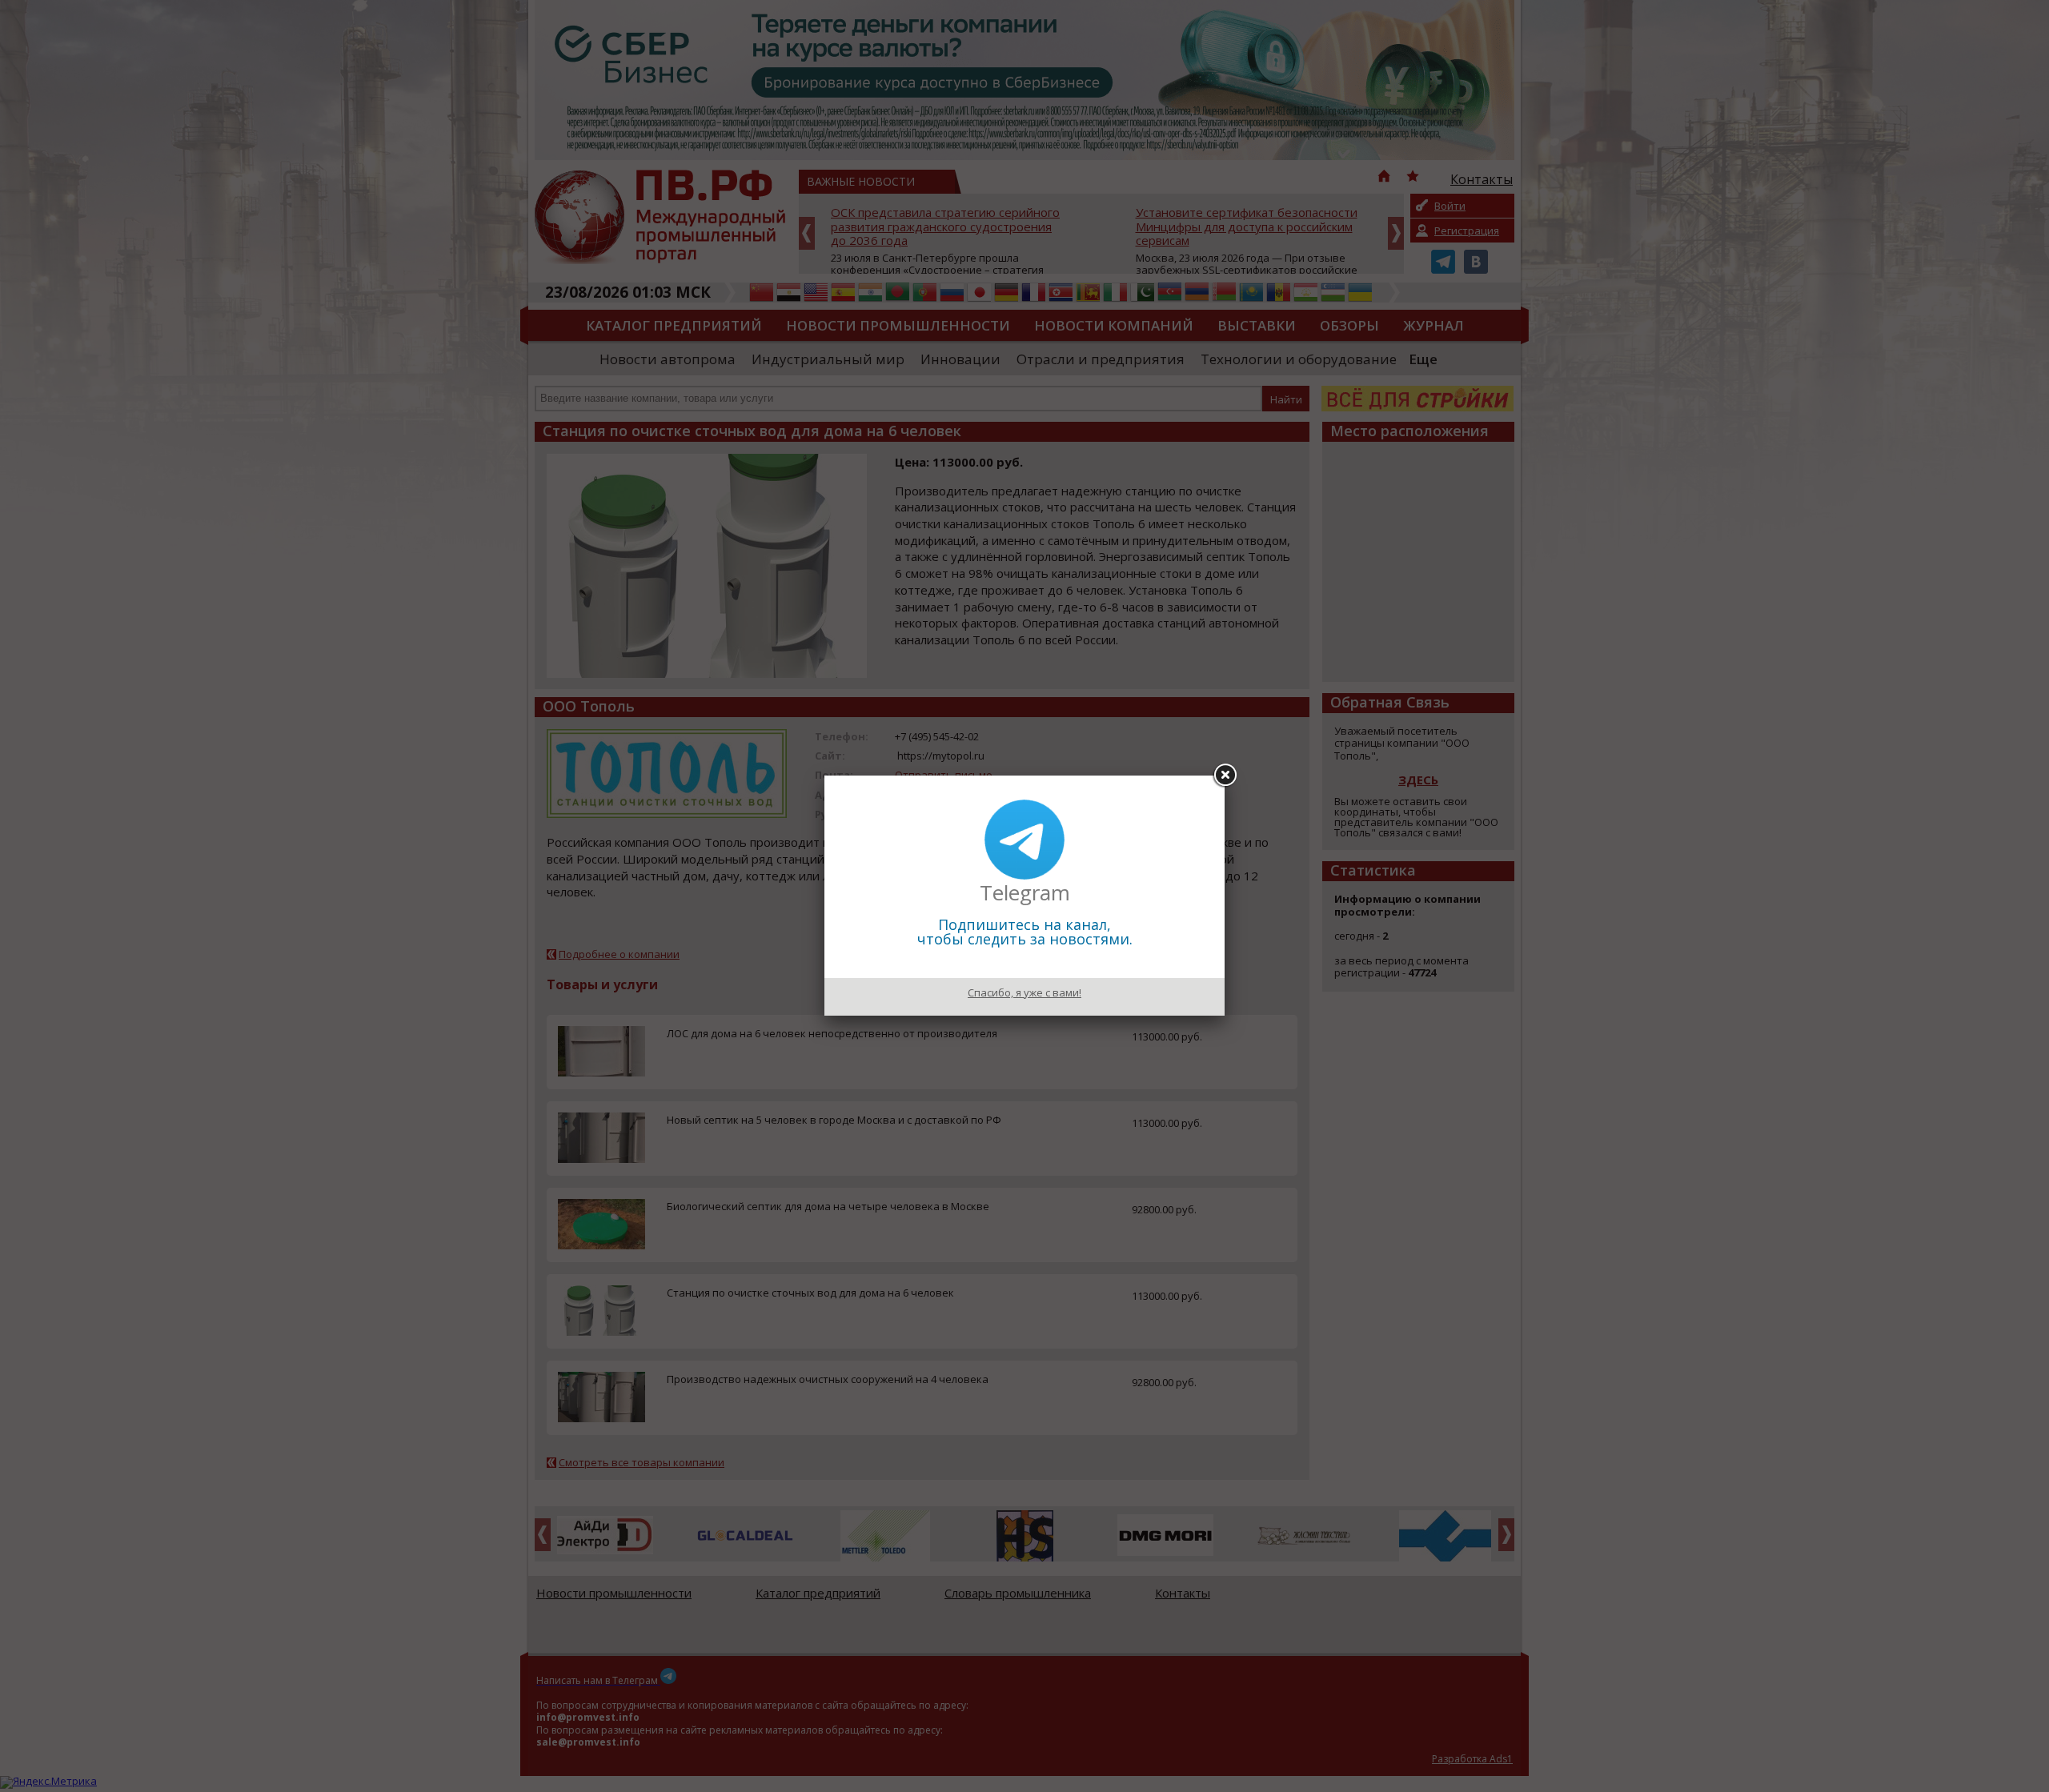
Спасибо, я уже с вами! (1024, 992)
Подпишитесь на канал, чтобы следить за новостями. (1025, 932)
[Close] (1225, 776)
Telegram (1025, 892)
